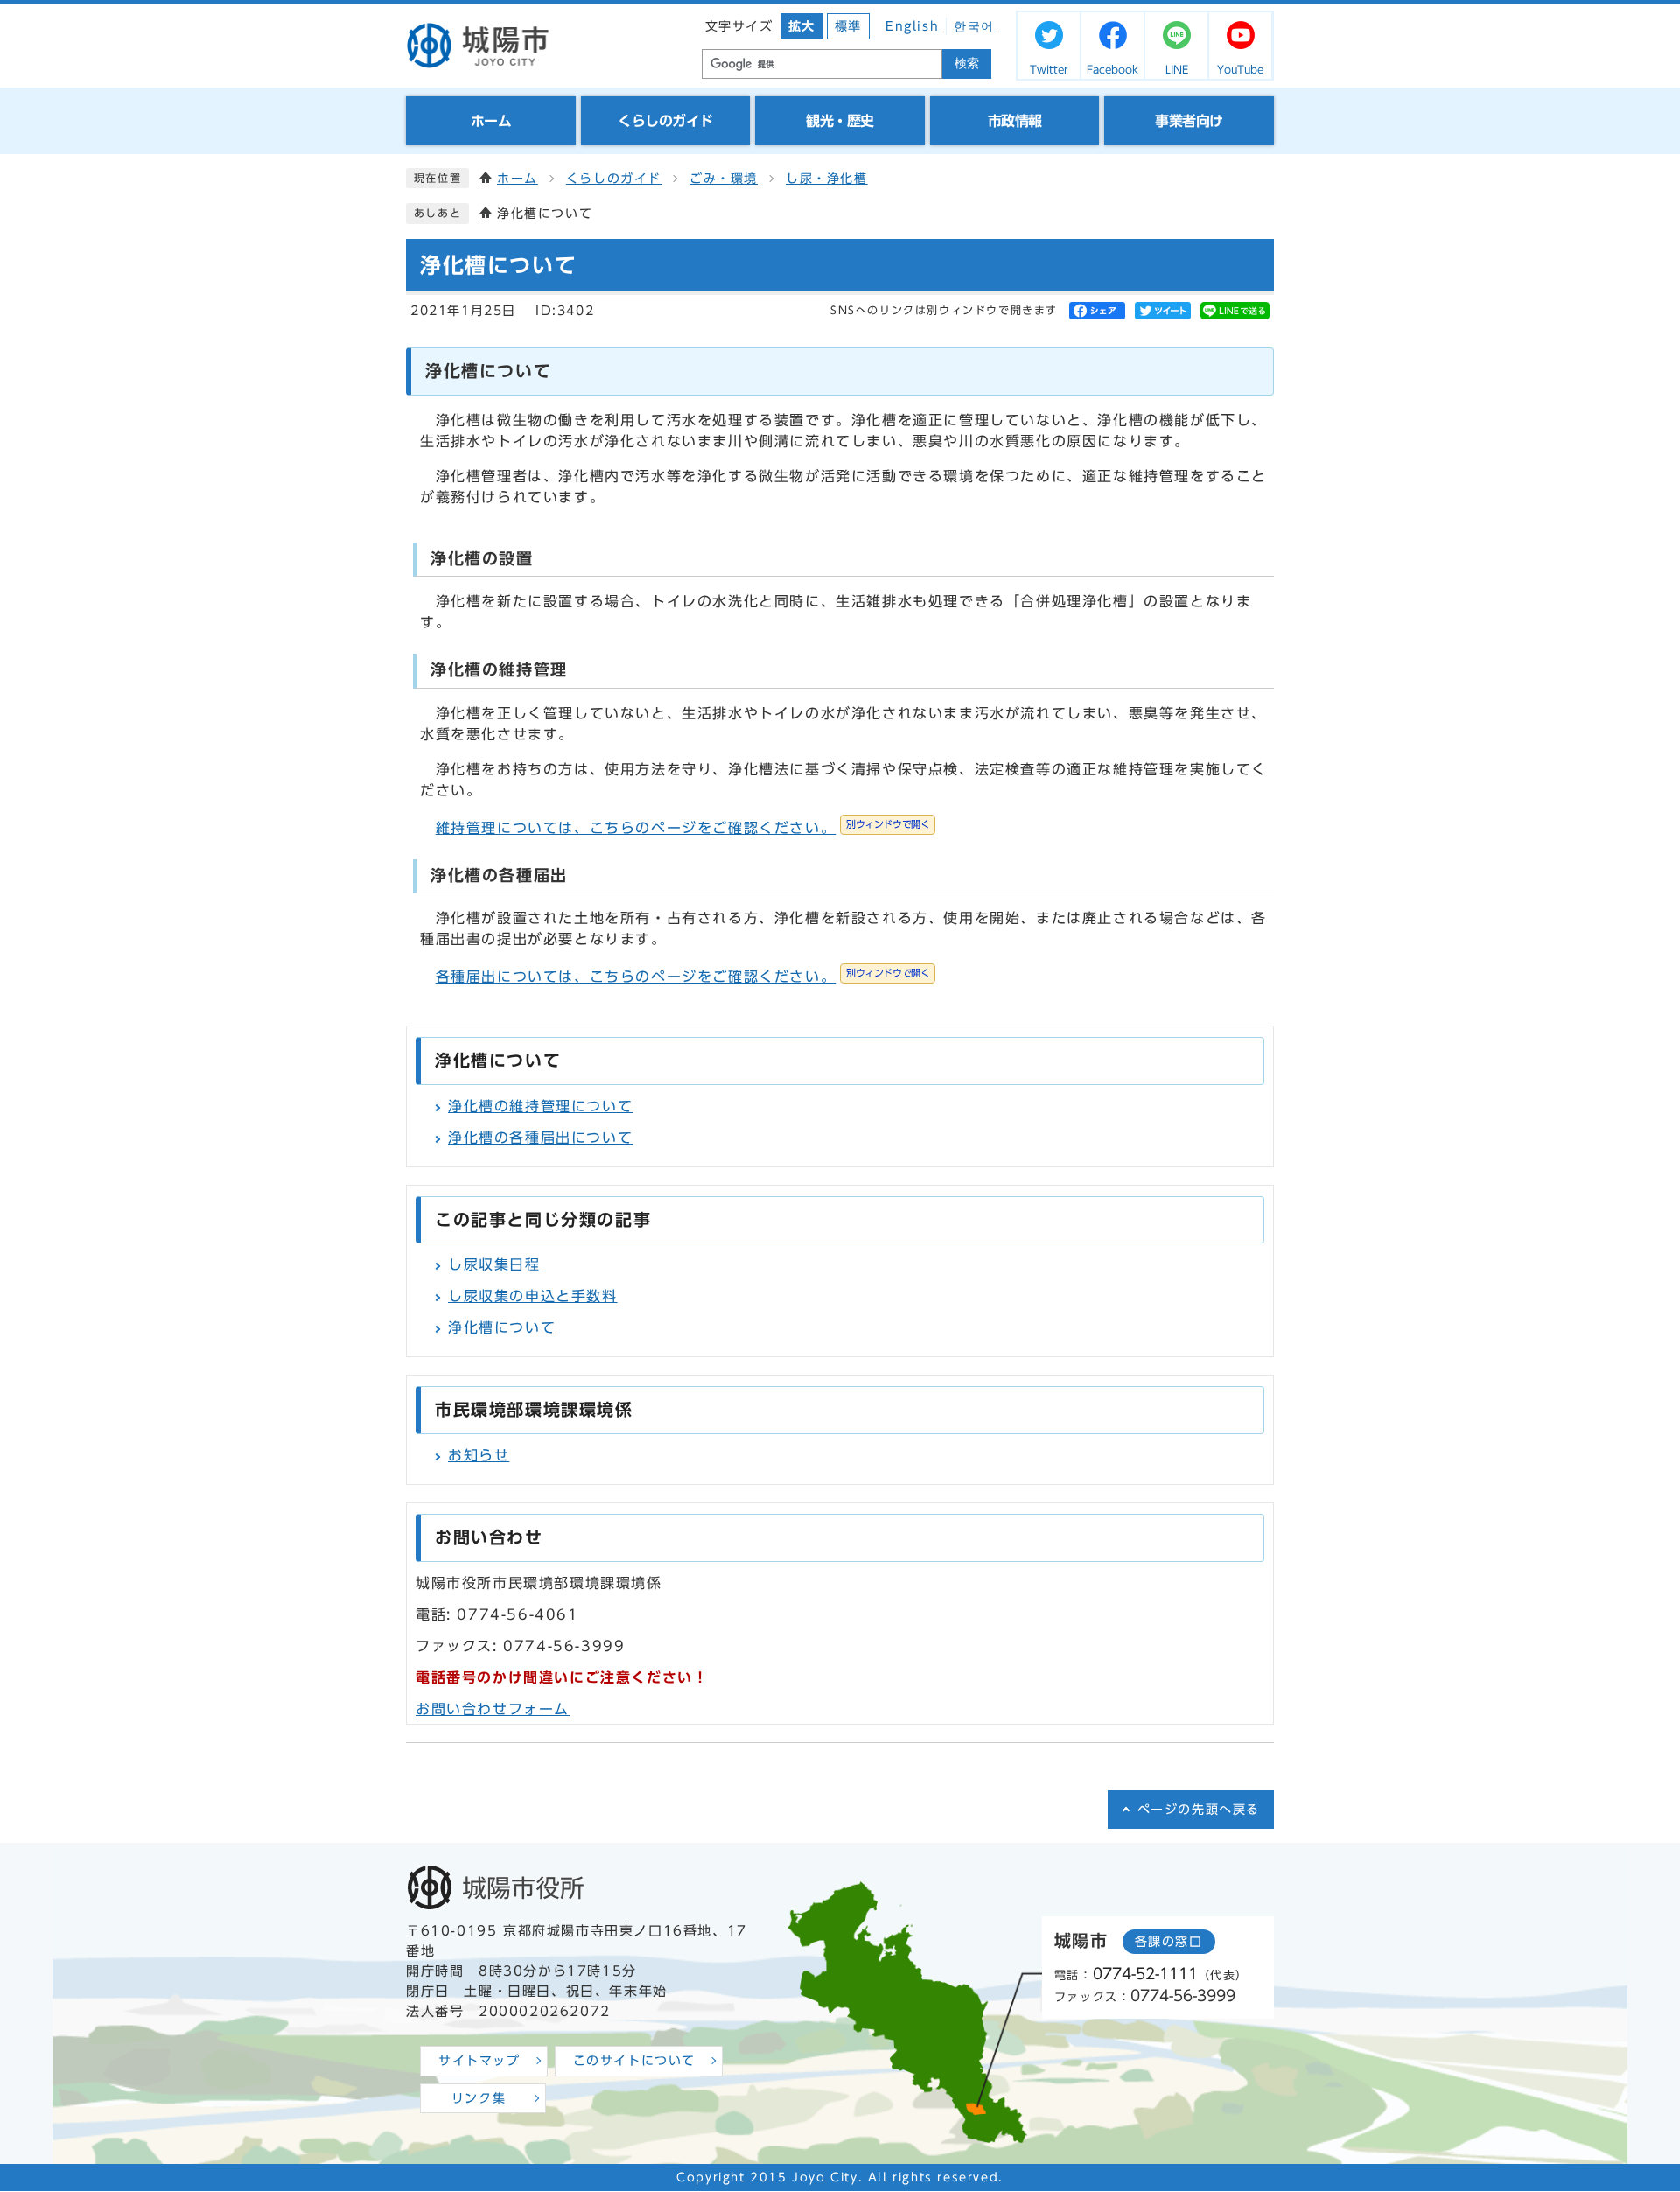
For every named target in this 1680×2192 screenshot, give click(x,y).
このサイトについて (634, 2061)
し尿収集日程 (494, 1264)
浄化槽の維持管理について (540, 1106)
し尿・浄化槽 (827, 179)
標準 (848, 26)
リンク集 (479, 2098)
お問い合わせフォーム (493, 1709)
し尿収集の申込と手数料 (533, 1296)
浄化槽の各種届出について (540, 1138)
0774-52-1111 (1145, 1974)
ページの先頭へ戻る (1199, 1810)
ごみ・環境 (724, 179)
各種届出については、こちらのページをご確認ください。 (683, 977)
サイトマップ (479, 2061)
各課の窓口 (1169, 1942)
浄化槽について (502, 1327)
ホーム (518, 179)
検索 (967, 63)
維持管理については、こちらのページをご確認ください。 (683, 828)
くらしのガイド (614, 179)
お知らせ (479, 1455)
